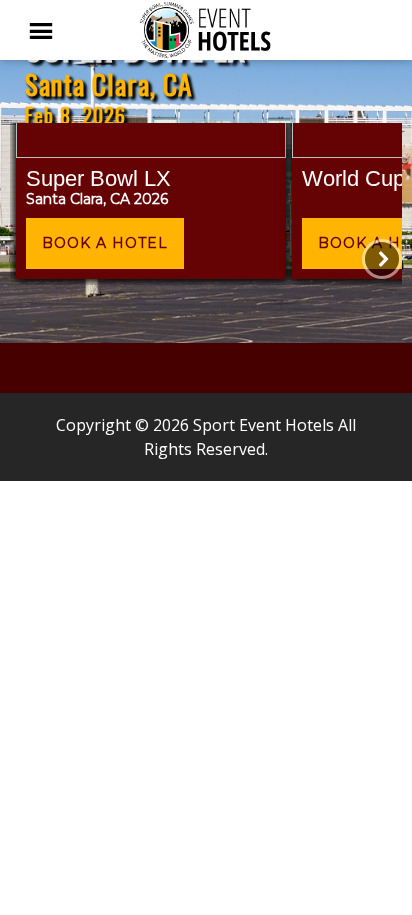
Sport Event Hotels (206, 30)
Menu (50, 30)
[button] (151, 204)
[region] (206, 171)
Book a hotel (105, 243)
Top (389, 887)
